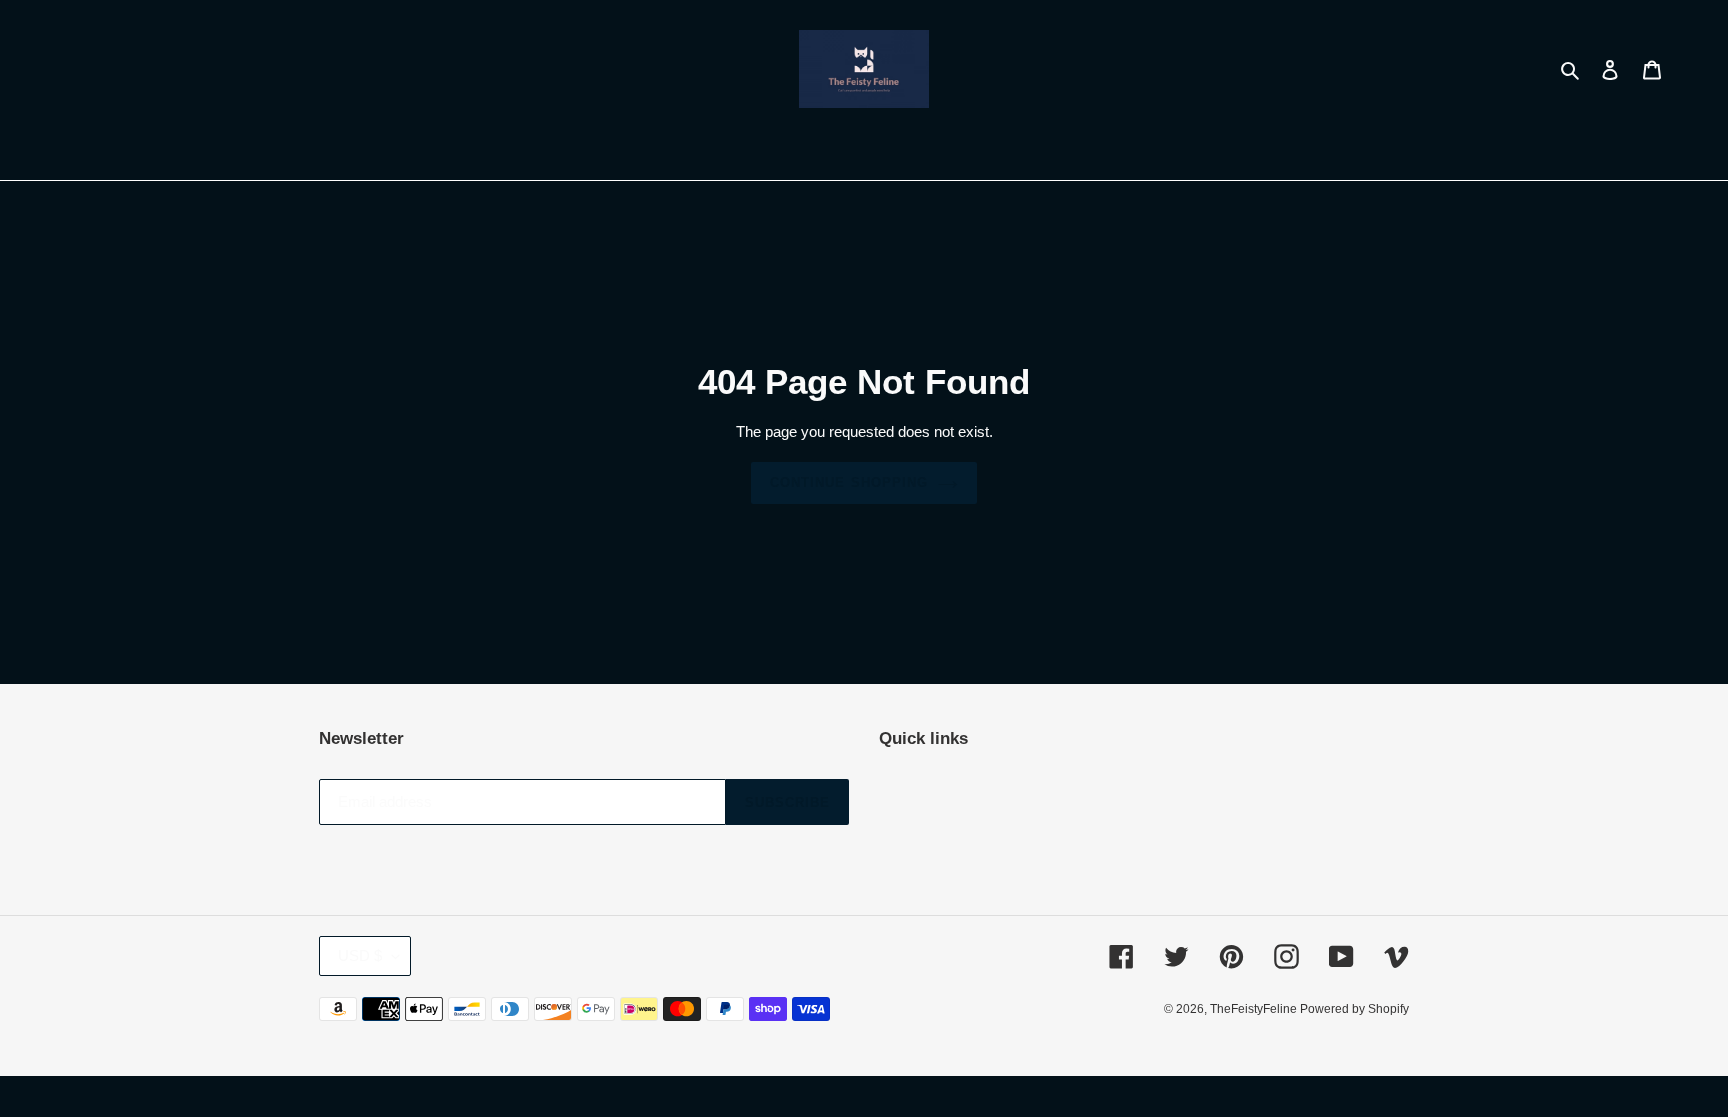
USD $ (360, 955)
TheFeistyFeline (1255, 1009)
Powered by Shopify (1354, 1009)
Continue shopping (849, 482)
